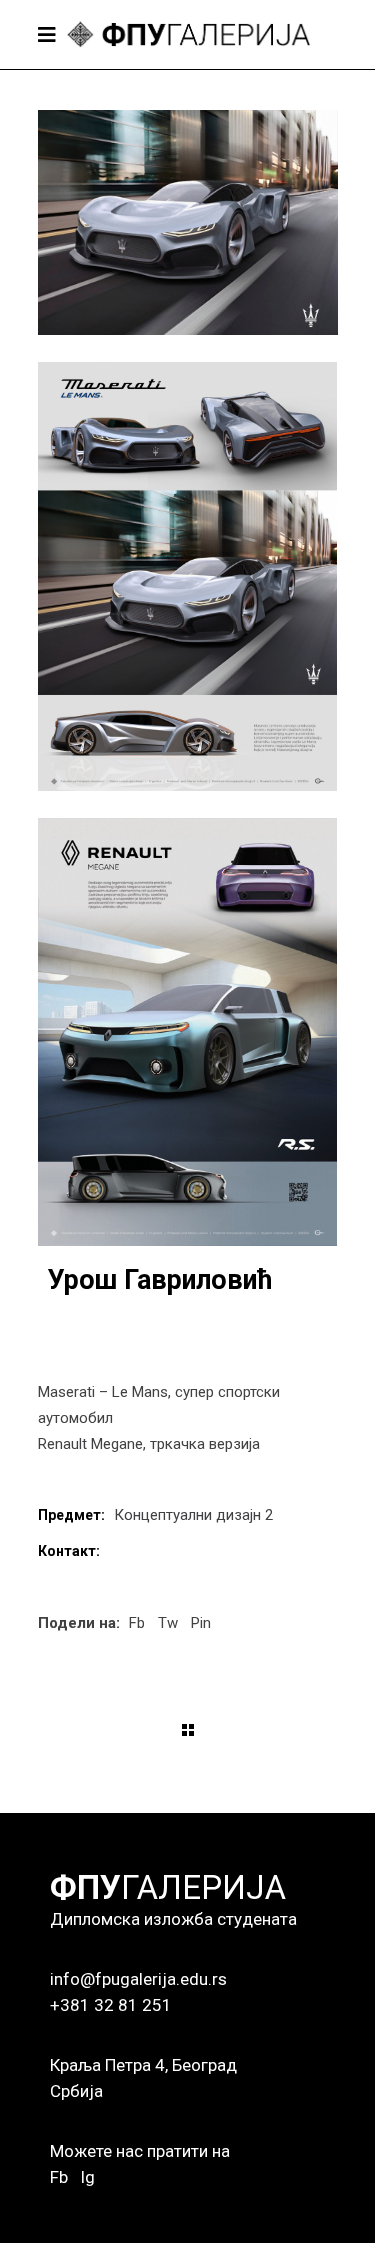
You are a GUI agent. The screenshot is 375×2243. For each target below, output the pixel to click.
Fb (59, 2177)
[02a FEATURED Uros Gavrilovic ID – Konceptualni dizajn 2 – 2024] (188, 222)
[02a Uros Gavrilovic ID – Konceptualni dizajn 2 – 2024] (188, 576)
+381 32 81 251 (111, 2005)
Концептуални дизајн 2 (193, 1515)
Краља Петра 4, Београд (143, 2065)
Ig (87, 2177)
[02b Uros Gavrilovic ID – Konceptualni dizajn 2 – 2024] (188, 1032)
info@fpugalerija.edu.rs (138, 1979)
